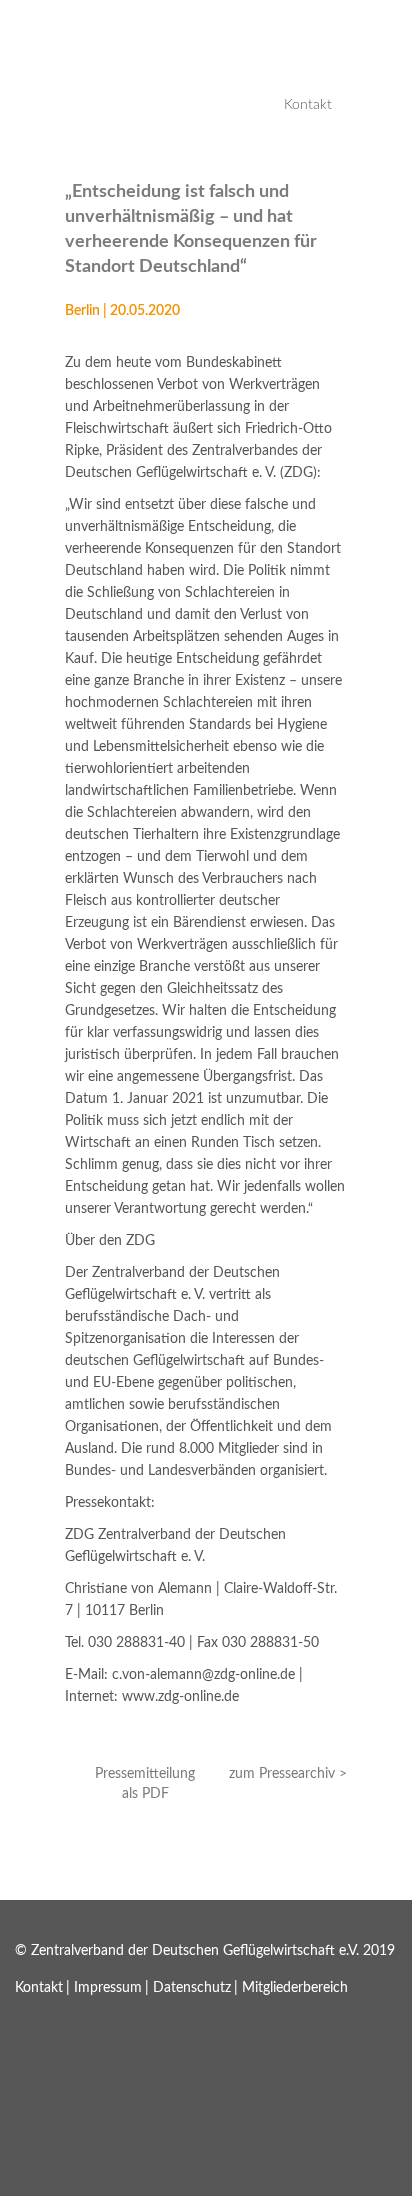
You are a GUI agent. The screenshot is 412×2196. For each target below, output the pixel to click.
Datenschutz (192, 1988)
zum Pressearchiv (282, 1774)
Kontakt (308, 105)
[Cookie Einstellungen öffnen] (150, 2185)
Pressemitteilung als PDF (145, 1784)
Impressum (108, 1988)
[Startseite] (75, 70)
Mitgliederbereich (295, 1988)
